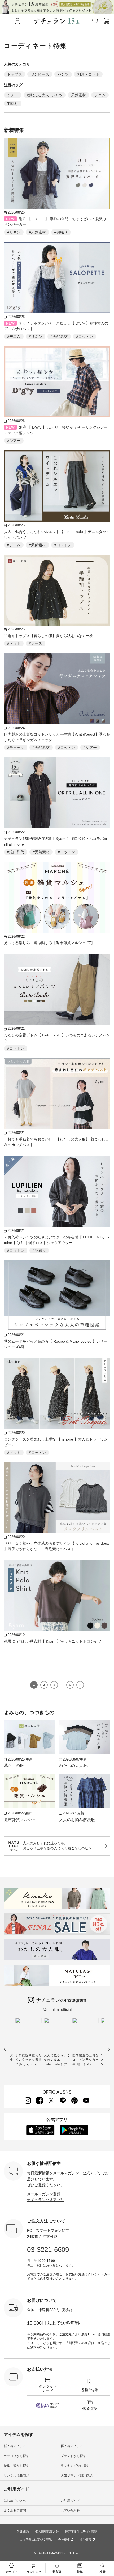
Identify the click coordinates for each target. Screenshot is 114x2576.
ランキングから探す (75, 2466)
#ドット (14, 643)
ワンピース (40, 74)
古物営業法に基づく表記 (36, 2540)
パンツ (63, 74)
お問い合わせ (70, 2511)
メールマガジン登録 (44, 2194)
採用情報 (85, 2540)
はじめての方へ (15, 2501)
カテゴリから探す (16, 2456)
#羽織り (61, 232)
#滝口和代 (16, 852)
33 (70, 1685)
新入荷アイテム (15, 2446)
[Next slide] (109, 2049)
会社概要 (64, 2540)
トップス (15, 74)
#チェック (16, 748)
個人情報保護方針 (47, 2532)
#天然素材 (37, 232)
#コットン (85, 337)
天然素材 (78, 95)
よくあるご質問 (15, 2511)
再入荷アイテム (72, 2446)
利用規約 (23, 2532)
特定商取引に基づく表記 (81, 2532)
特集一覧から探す (16, 2466)
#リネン (14, 232)
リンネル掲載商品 (16, 2476)
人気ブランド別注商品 (77, 2476)
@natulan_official (57, 2009)
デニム (100, 95)
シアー (13, 95)
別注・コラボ (88, 74)
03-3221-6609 (48, 2250)
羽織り (13, 104)
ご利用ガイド (70, 2501)
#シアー (14, 441)
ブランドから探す (73, 2456)
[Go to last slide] (5, 2049)
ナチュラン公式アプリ (46, 2200)
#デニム (14, 337)
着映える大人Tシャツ (45, 95)
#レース (36, 643)
